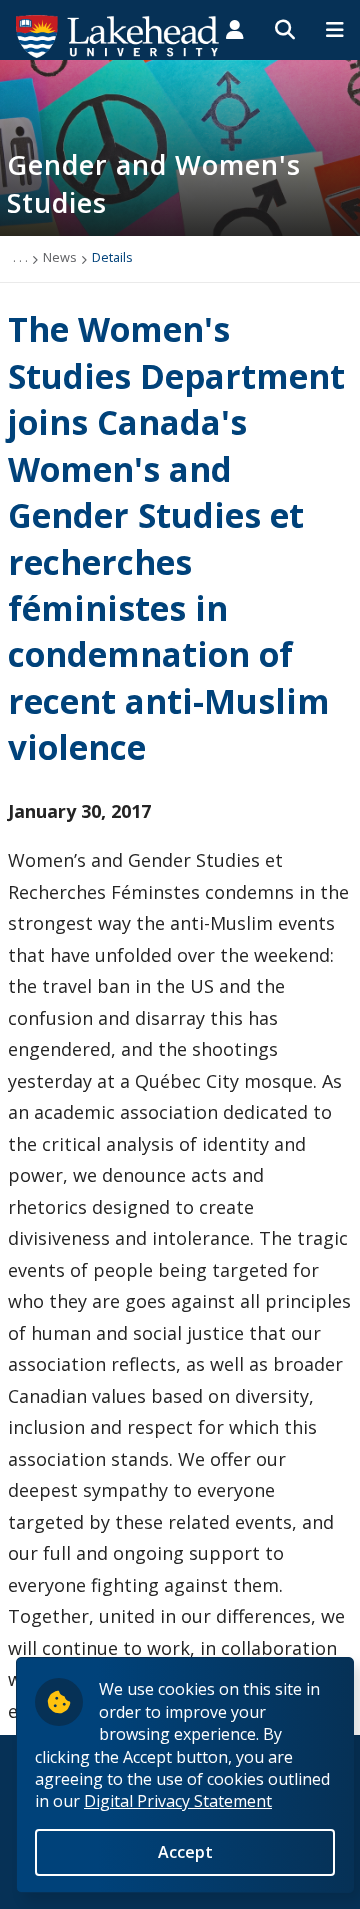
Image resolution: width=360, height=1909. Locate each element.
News (60, 257)
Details (112, 257)
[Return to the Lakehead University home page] (118, 35)
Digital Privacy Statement (178, 1801)
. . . (20, 257)
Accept (185, 1852)
